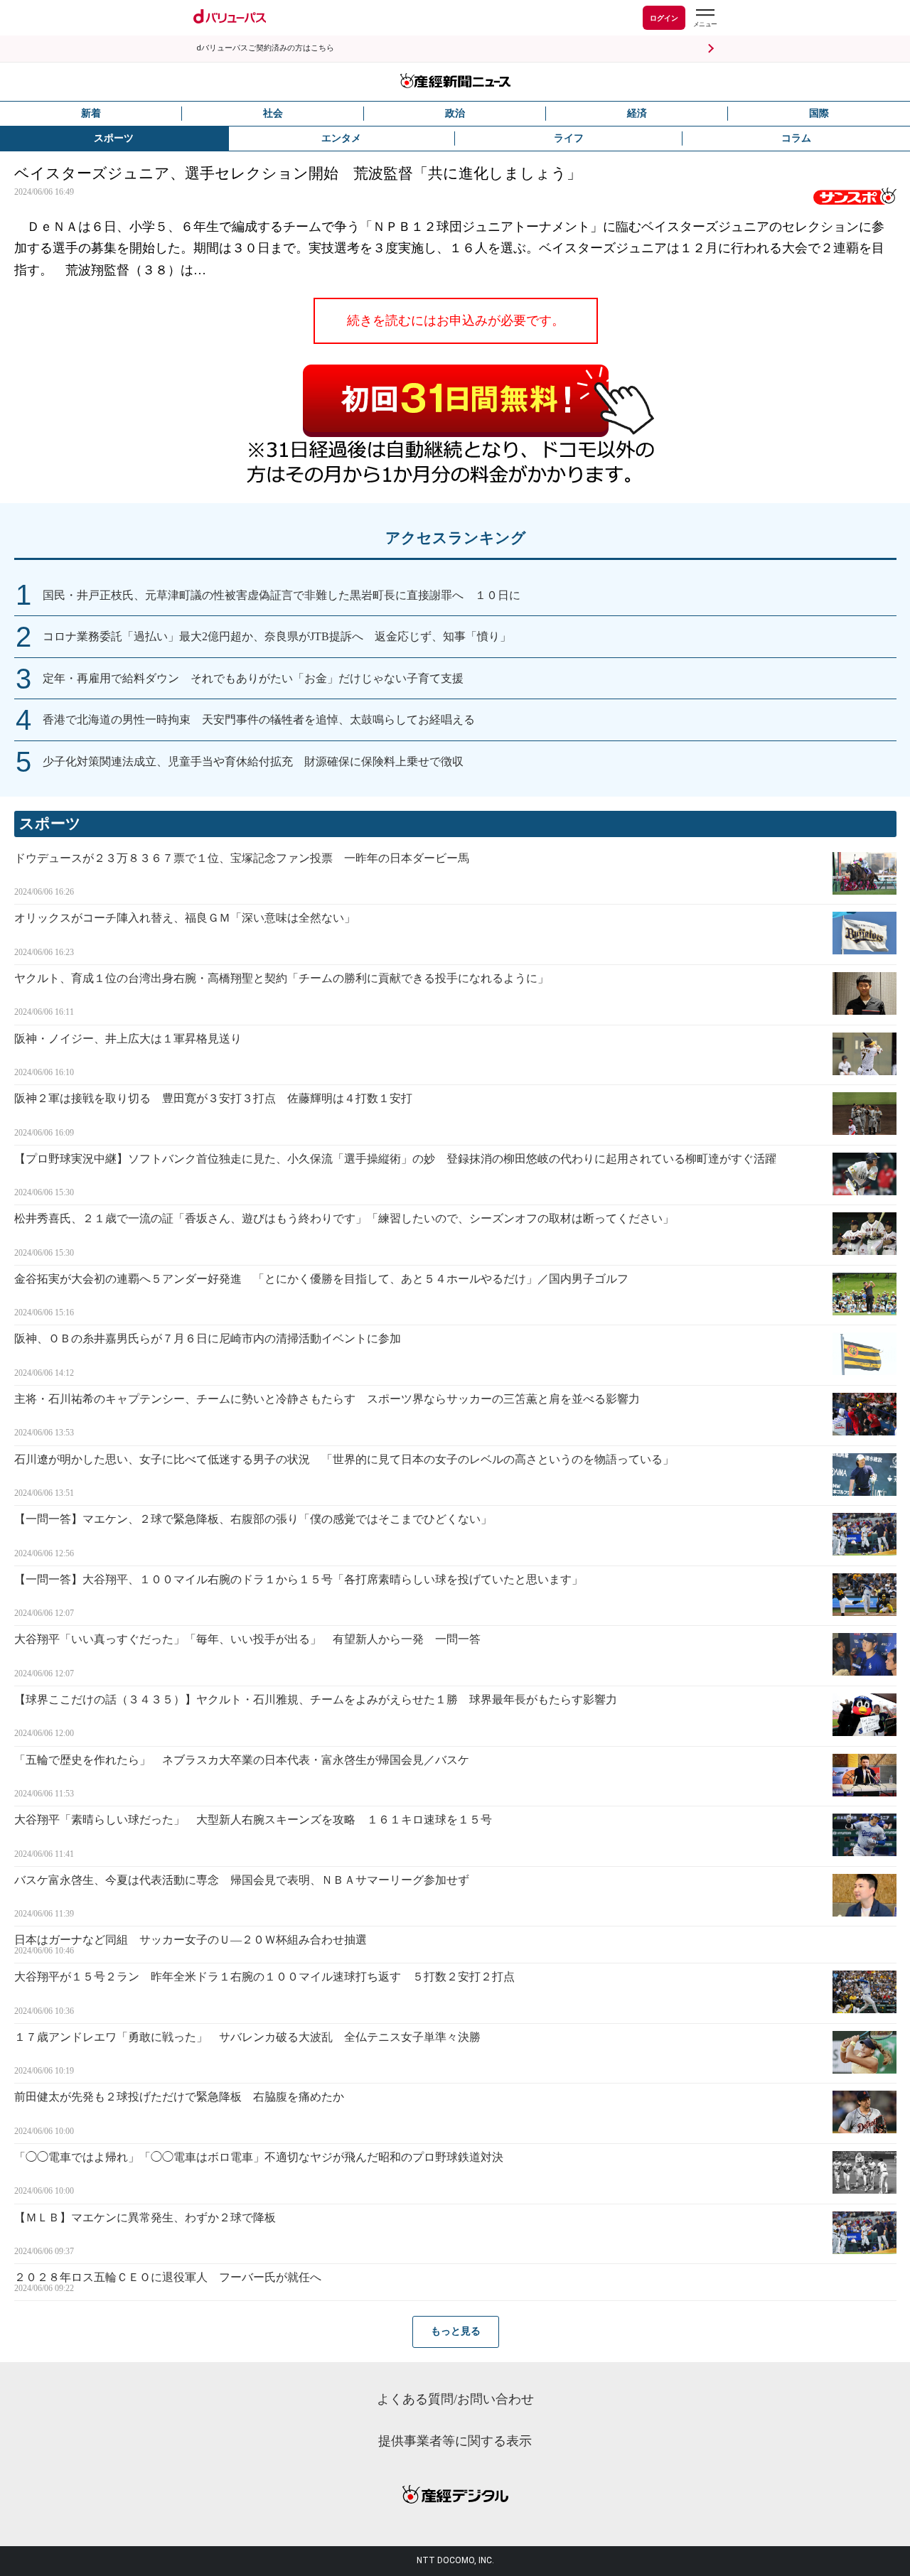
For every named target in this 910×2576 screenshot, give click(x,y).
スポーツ (114, 138)
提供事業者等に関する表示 (455, 2441)
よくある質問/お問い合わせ (455, 2399)
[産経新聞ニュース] (455, 82)
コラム (796, 138)
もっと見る (456, 2331)
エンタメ (341, 138)
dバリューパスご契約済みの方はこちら (265, 48)
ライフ (569, 138)
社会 (273, 113)
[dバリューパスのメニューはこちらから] (705, 20)
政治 (455, 113)
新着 (91, 113)
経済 (637, 113)
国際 (819, 113)
